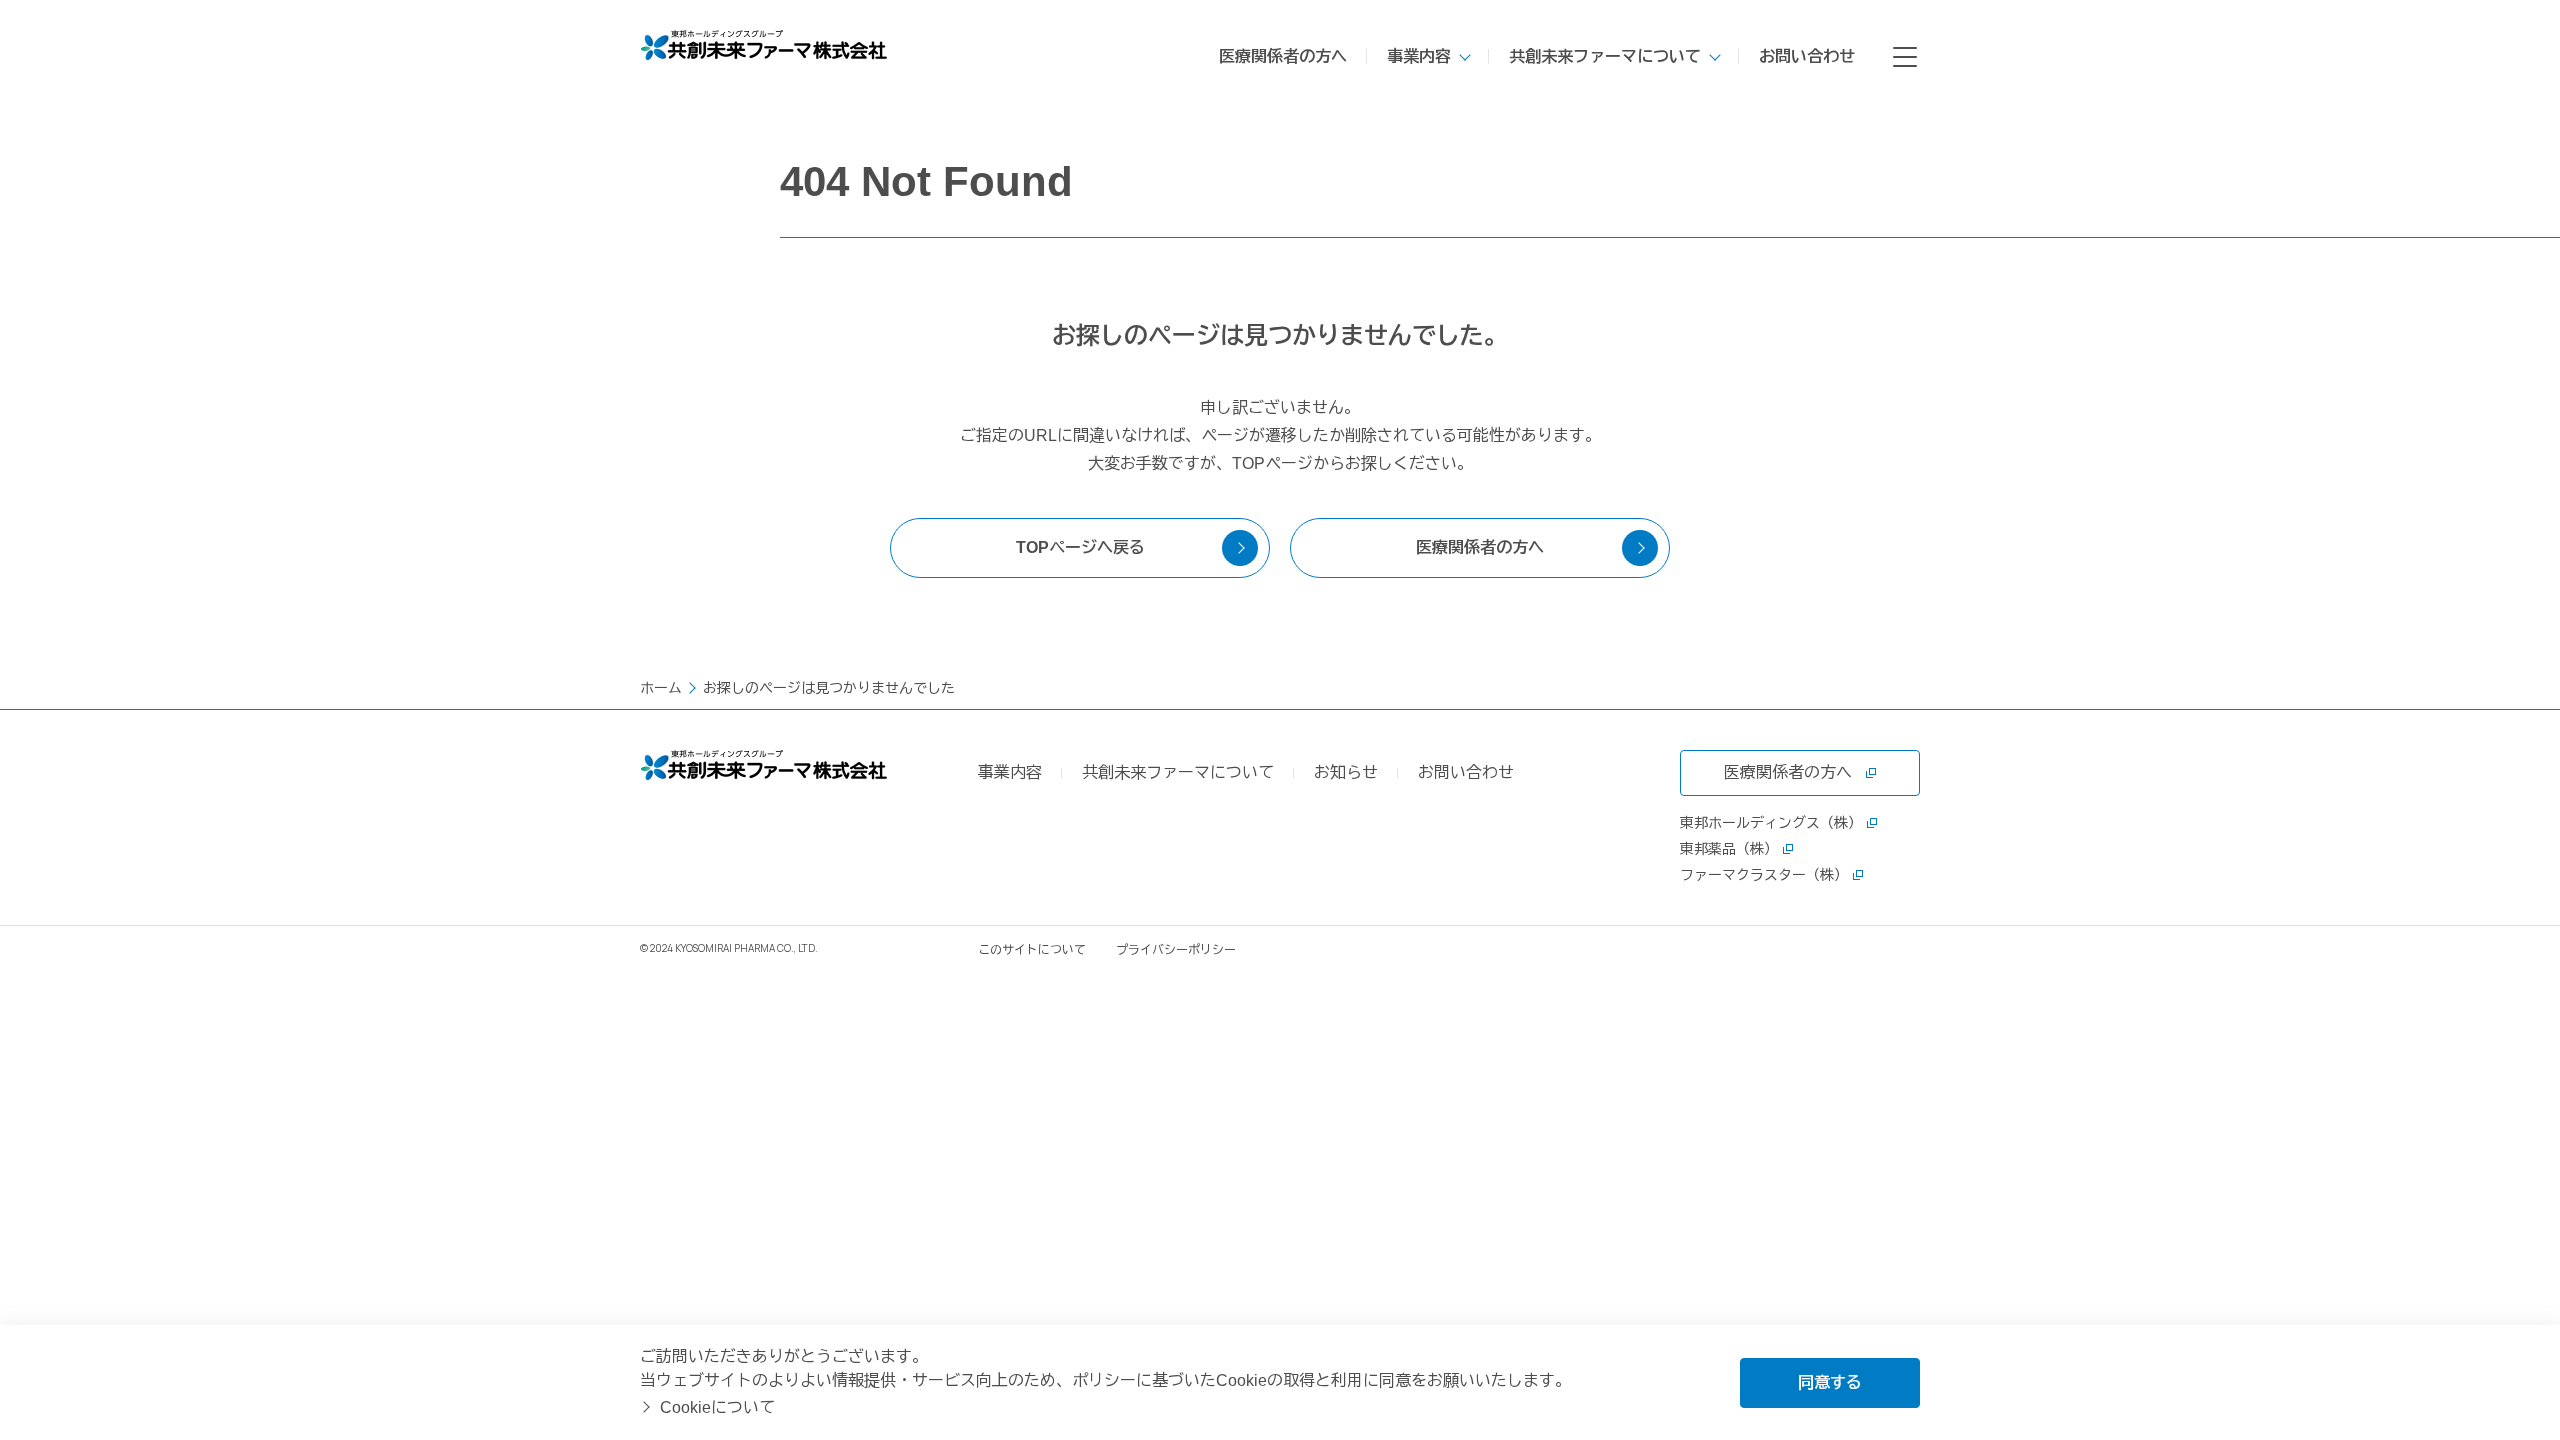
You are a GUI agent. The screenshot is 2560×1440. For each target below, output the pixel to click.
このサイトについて (1032, 950)
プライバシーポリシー (1176, 950)
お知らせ (1346, 772)
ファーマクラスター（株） (1764, 875)
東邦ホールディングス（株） (1771, 823)
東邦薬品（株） (1729, 849)
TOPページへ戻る (1080, 547)
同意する (1830, 1382)
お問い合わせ (1807, 56)
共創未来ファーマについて (1605, 56)
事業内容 (1419, 56)
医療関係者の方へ (1283, 56)
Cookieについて (717, 1407)
